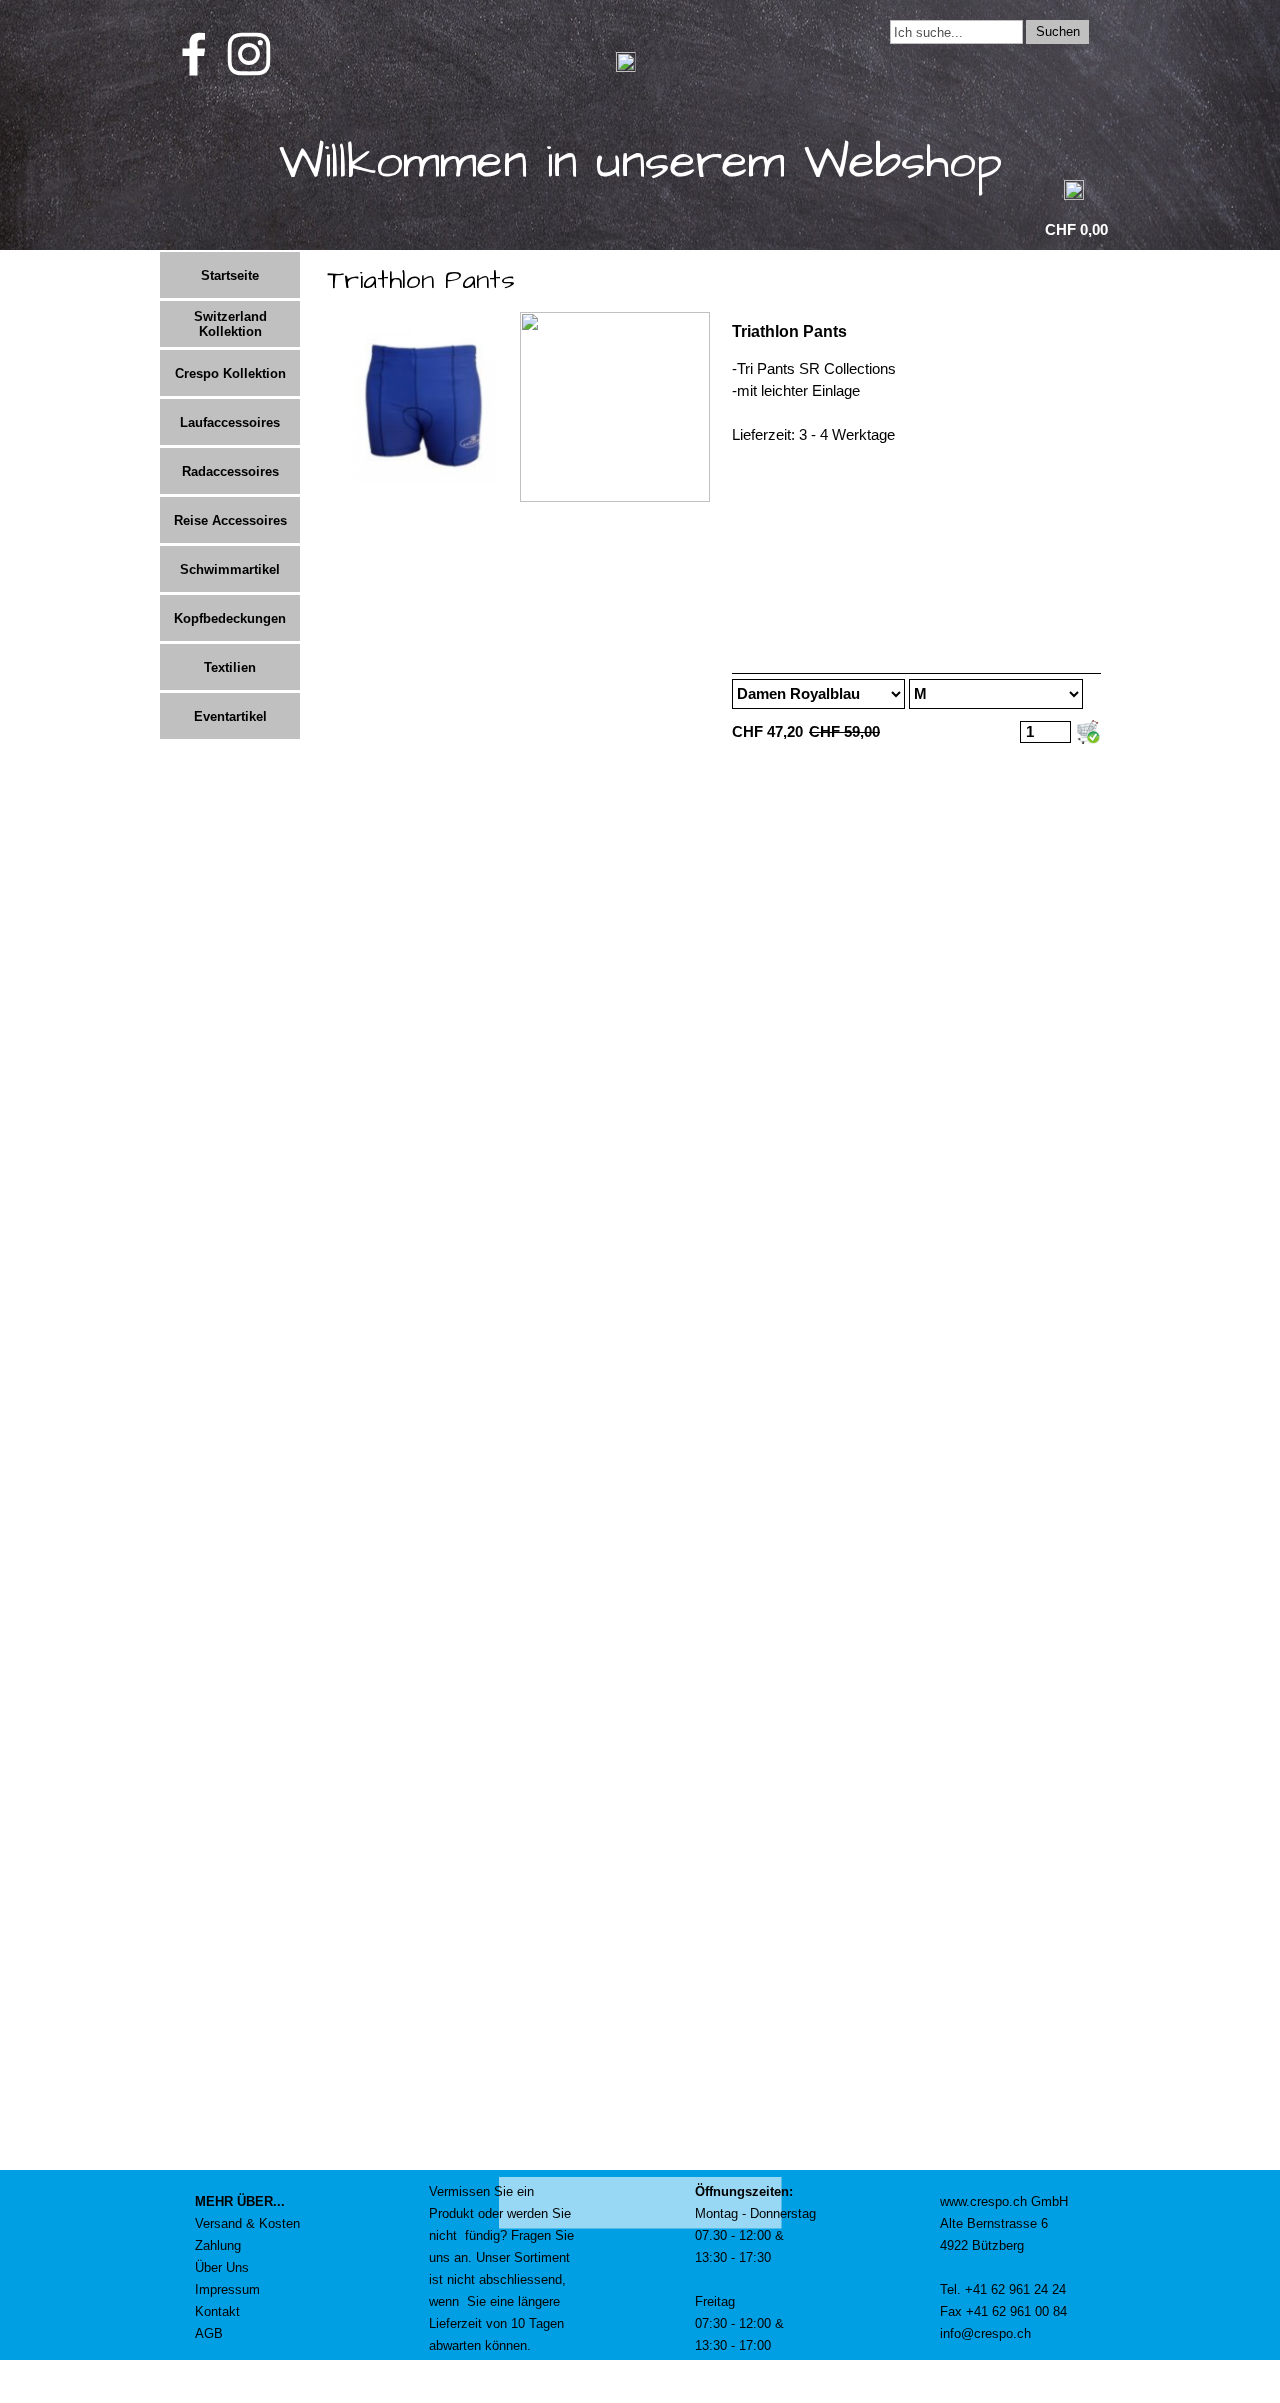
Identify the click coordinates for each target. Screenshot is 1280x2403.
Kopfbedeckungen (230, 618)
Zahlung (218, 2245)
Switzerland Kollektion (230, 324)
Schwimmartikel (230, 569)
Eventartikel (230, 716)
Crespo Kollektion (230, 373)
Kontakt (217, 2311)
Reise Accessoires (230, 520)
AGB (209, 2333)
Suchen (1058, 31)
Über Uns (222, 2267)
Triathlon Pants (789, 331)
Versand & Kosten (247, 2223)
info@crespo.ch (985, 2333)
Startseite (230, 275)
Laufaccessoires (230, 422)
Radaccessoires (230, 471)
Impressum (227, 2289)
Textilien (230, 667)
